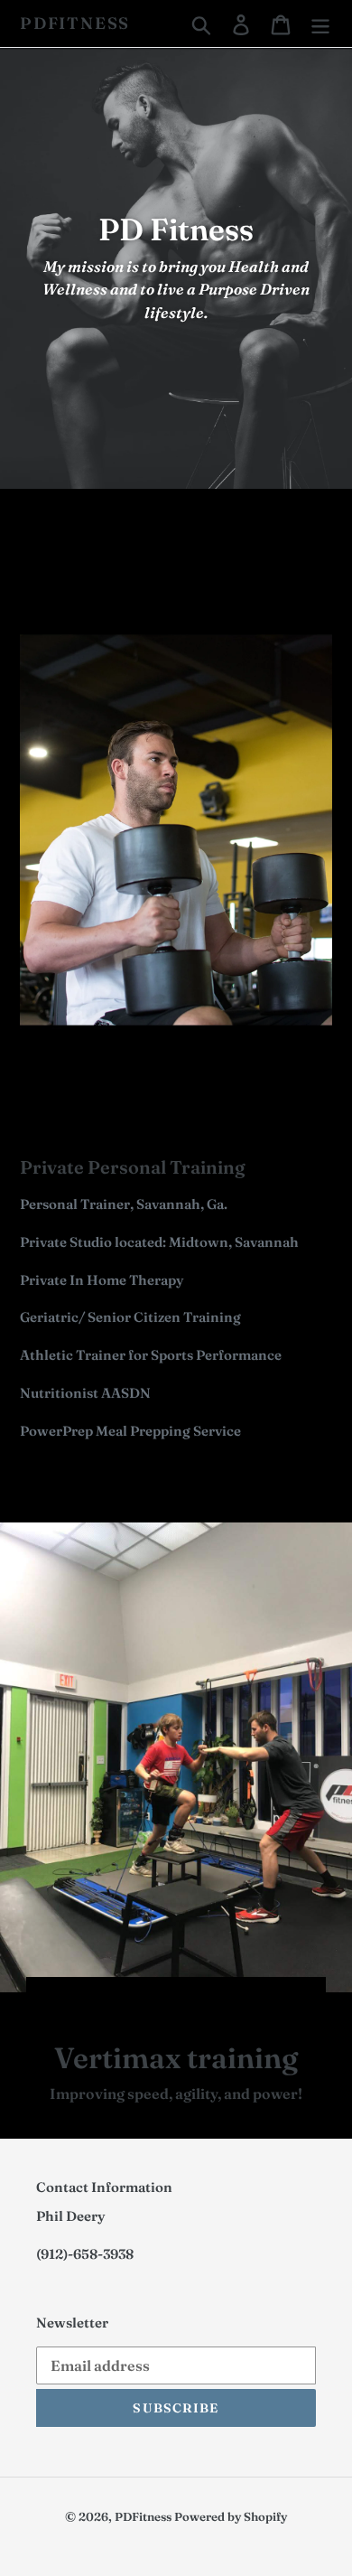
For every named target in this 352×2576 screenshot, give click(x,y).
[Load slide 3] (169, 1999)
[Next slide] (301, 1997)
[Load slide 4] (185, 1999)
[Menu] (320, 23)
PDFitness (75, 23)
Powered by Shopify (231, 2516)
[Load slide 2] (153, 1999)
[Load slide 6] (218, 1999)
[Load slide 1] (136, 1999)
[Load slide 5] (201, 1999)
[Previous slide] (51, 1997)
